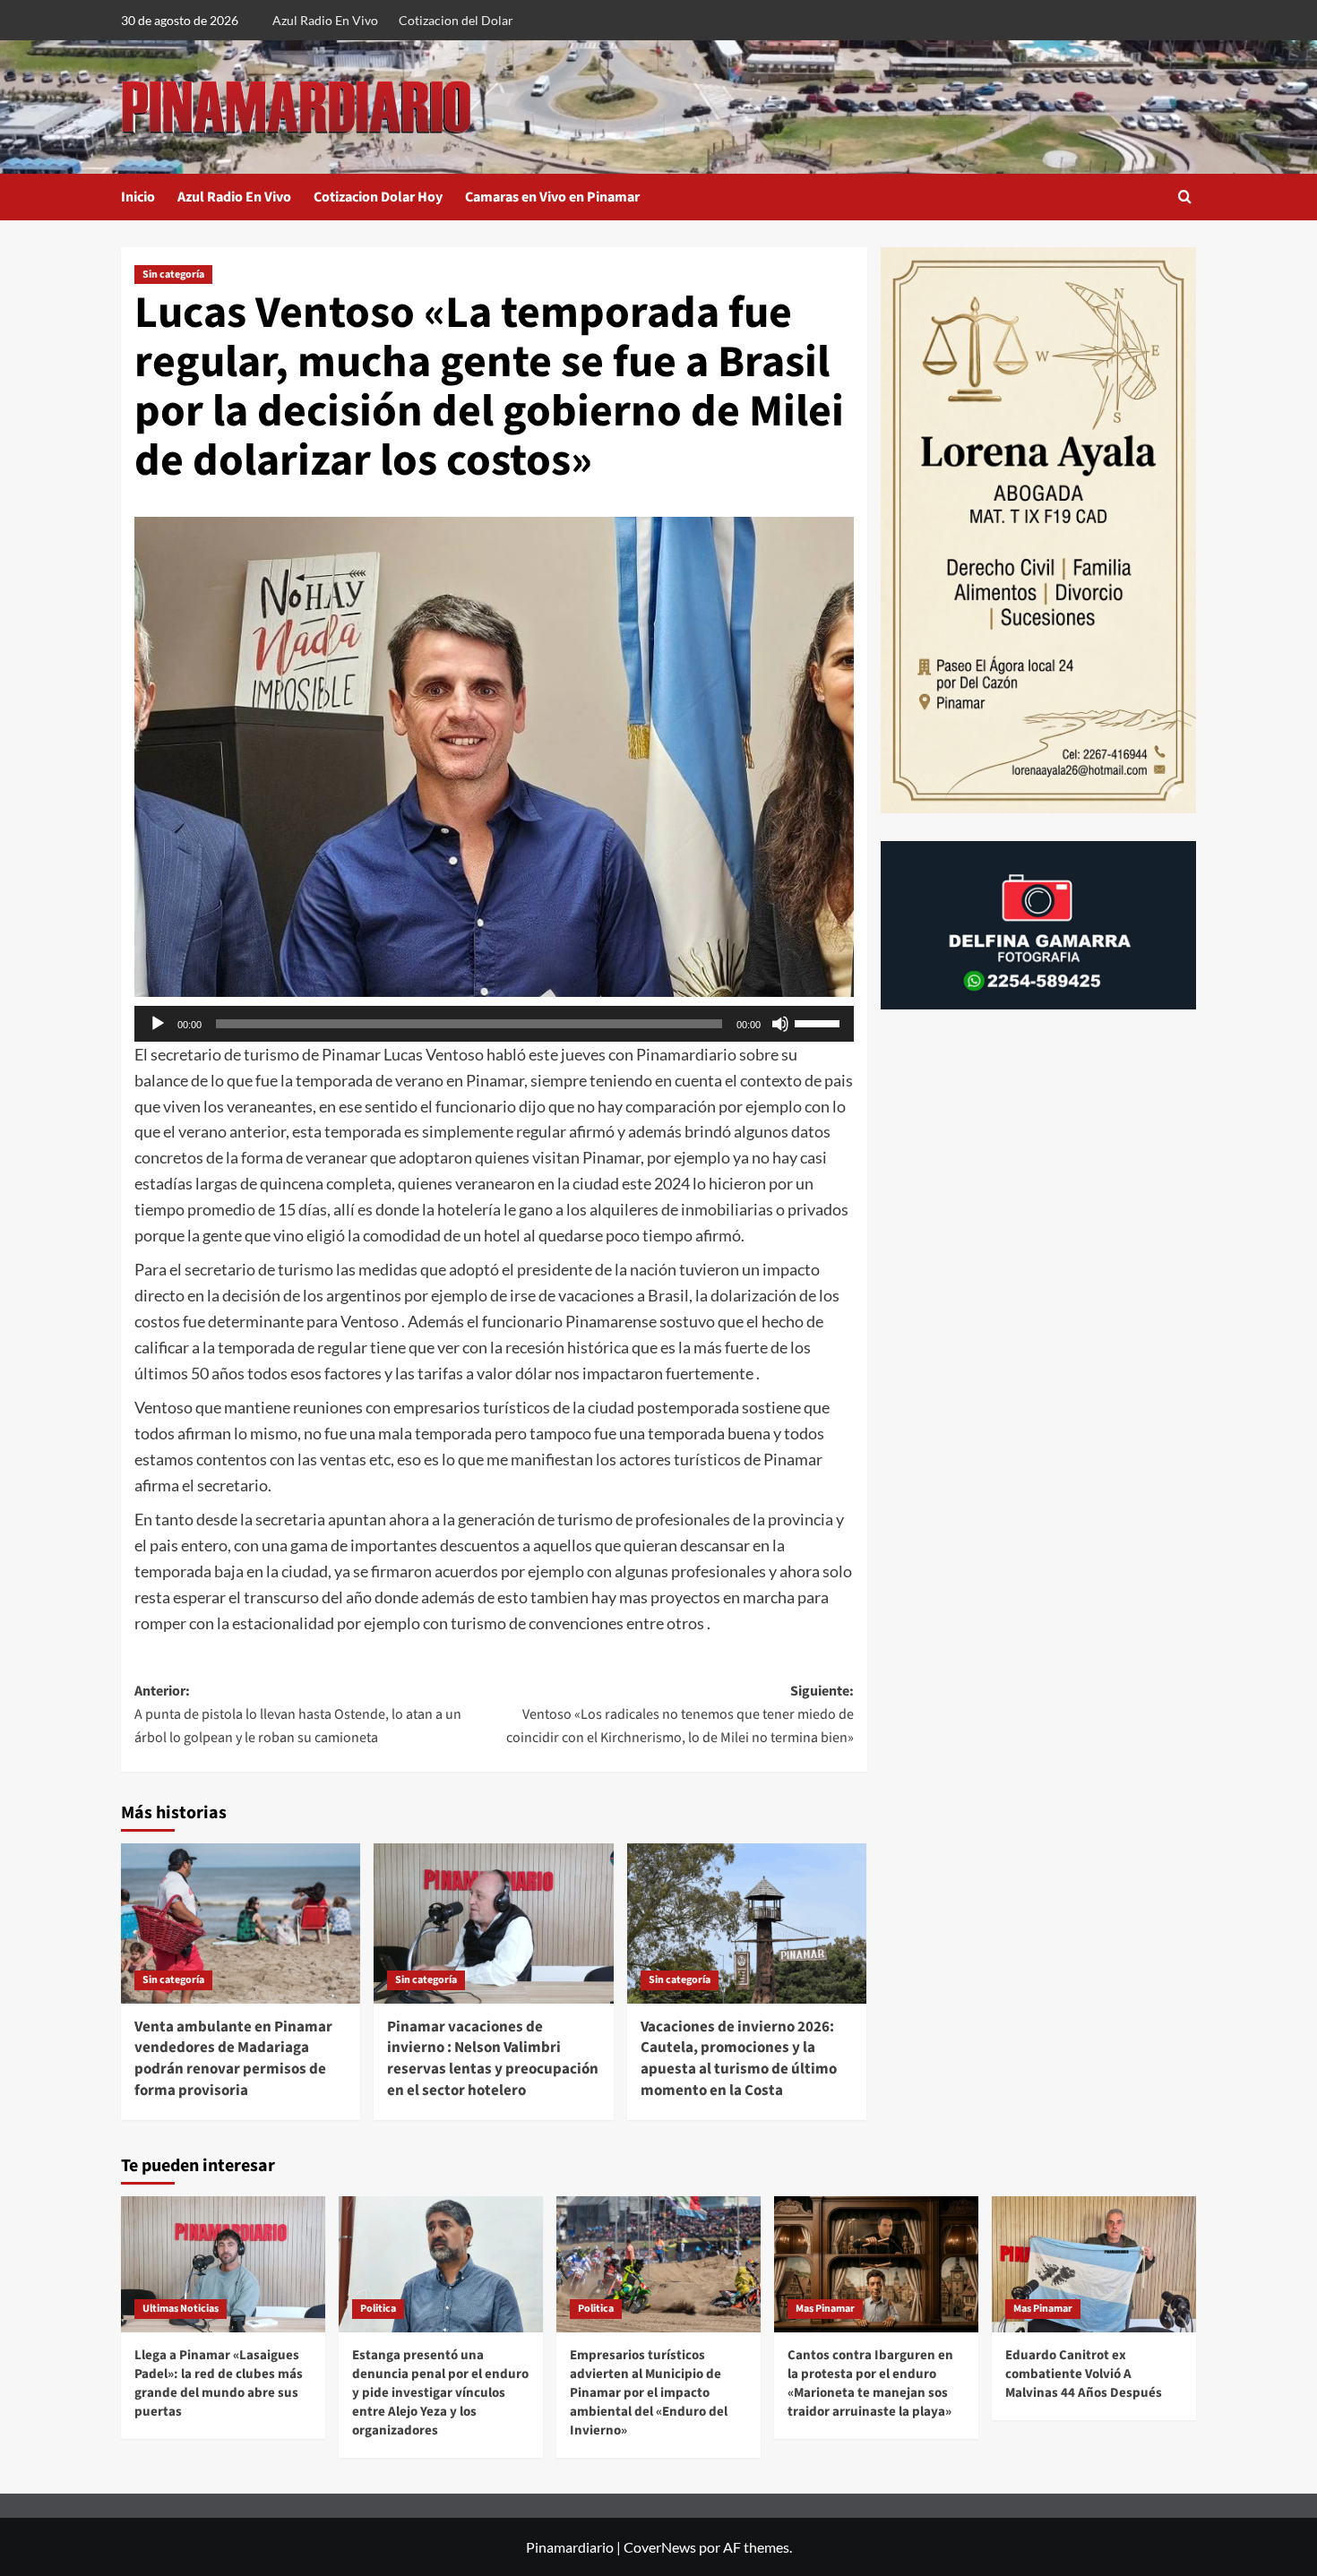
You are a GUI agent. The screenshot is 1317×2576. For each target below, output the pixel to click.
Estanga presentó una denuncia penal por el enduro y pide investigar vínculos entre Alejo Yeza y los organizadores (440, 2393)
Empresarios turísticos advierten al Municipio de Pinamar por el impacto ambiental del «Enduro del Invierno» (649, 2393)
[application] (494, 1024)
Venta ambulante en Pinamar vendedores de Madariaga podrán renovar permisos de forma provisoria (233, 2059)
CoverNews (660, 2547)
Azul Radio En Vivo (325, 20)
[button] (1185, 197)
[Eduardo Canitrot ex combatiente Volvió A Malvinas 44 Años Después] (1094, 2264)
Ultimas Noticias (181, 2309)
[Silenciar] (780, 1024)
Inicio (138, 197)
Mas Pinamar (825, 2309)
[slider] (820, 1022)
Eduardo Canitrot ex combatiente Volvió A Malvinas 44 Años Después (1084, 2374)
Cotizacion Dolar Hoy (378, 197)
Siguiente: (680, 1714)
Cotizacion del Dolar (456, 20)
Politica (378, 2309)
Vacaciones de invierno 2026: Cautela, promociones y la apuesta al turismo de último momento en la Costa (739, 2059)
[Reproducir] (158, 1024)
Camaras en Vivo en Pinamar (552, 197)
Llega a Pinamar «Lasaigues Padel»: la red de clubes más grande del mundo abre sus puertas (219, 2383)
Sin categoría (173, 275)
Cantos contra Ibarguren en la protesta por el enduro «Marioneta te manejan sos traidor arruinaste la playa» (870, 2383)
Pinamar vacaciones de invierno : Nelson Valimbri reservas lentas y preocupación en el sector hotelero (493, 2059)
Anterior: (298, 1714)
